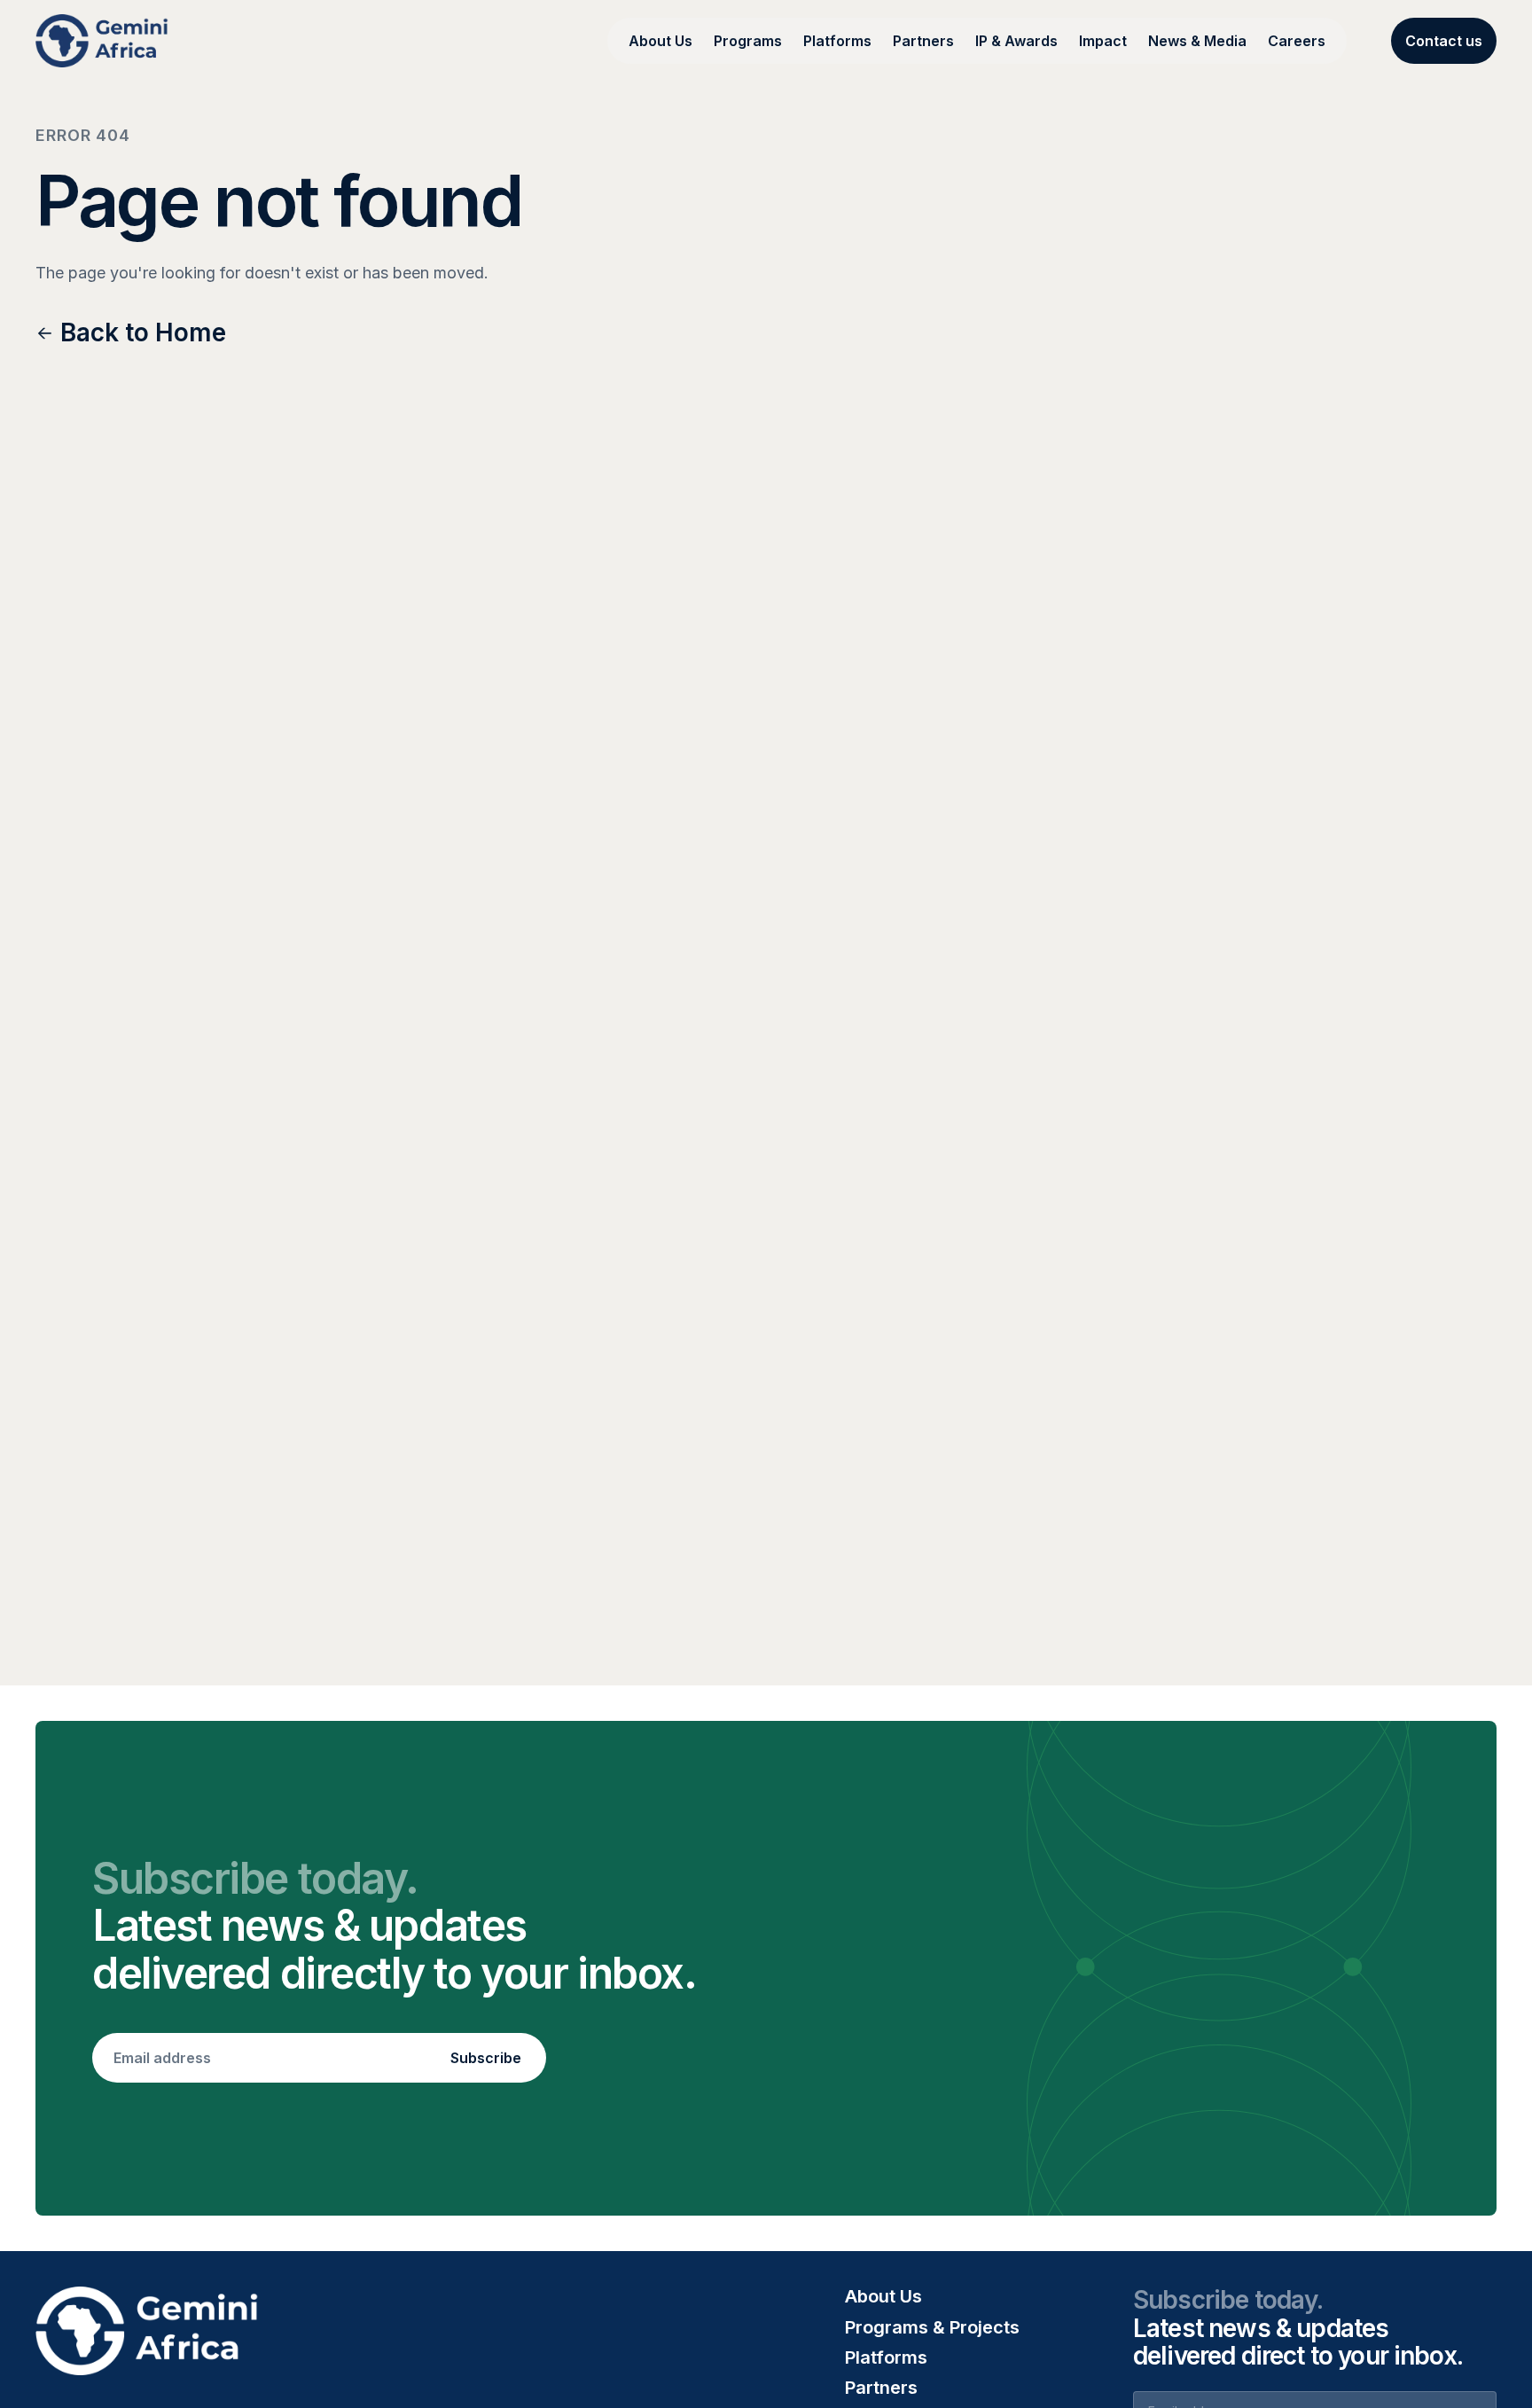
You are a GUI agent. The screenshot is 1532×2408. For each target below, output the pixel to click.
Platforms (837, 41)
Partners (923, 41)
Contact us (1444, 41)
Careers (1297, 41)
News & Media (1197, 41)
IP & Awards (1016, 41)
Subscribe (486, 2058)
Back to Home (143, 333)
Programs (748, 41)
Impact (1103, 41)
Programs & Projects (932, 2327)
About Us (660, 41)
